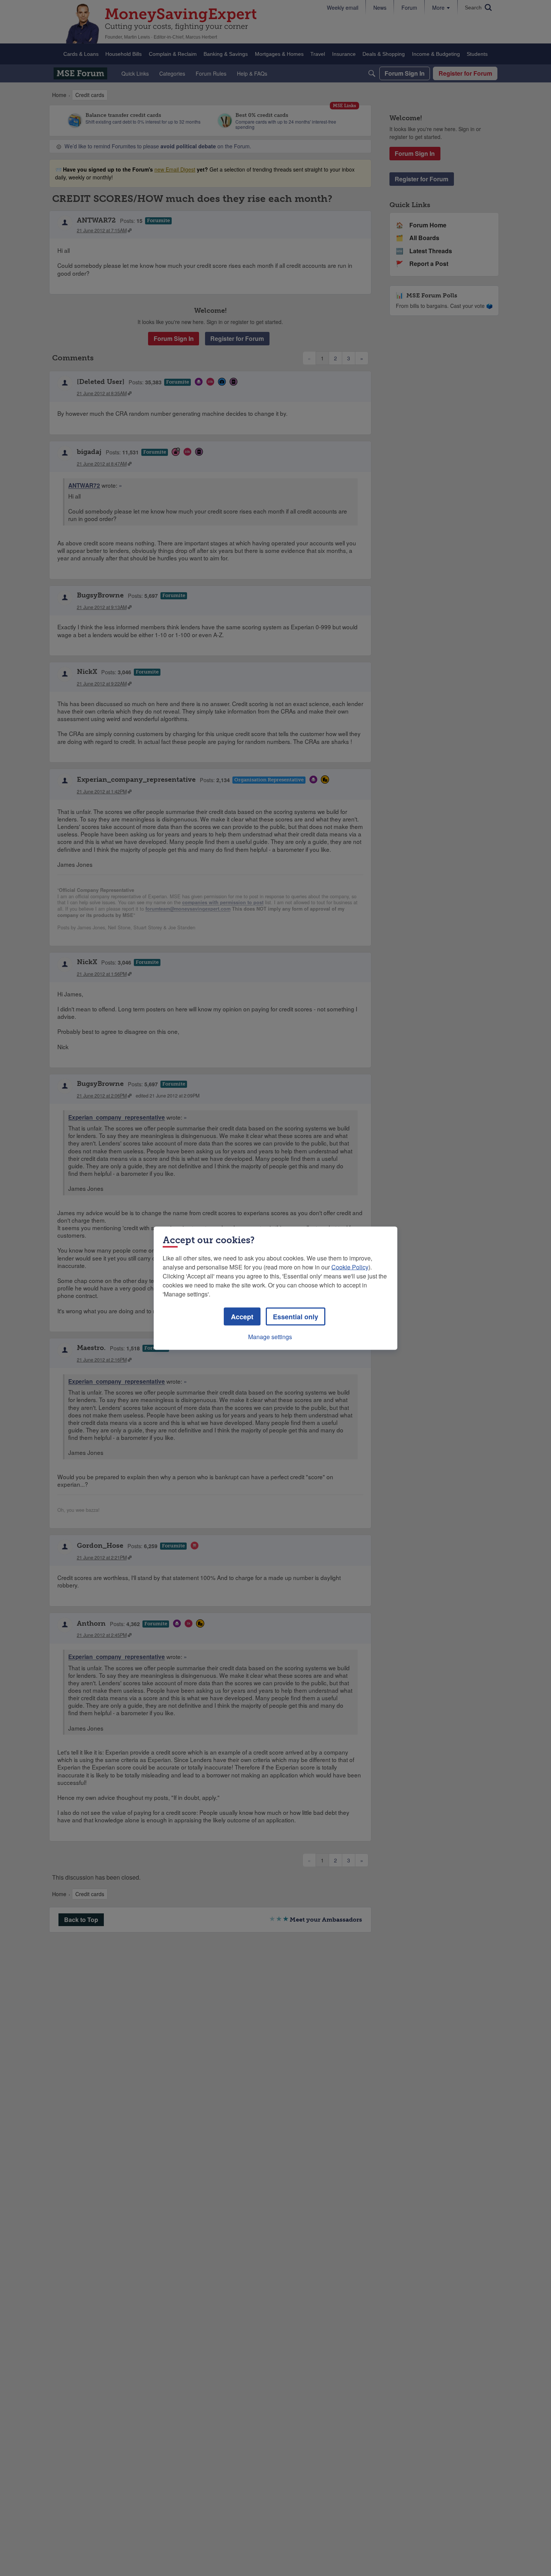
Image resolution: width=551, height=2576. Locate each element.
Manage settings (270, 1336)
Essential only (296, 1316)
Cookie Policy (350, 1267)
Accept (242, 1316)
